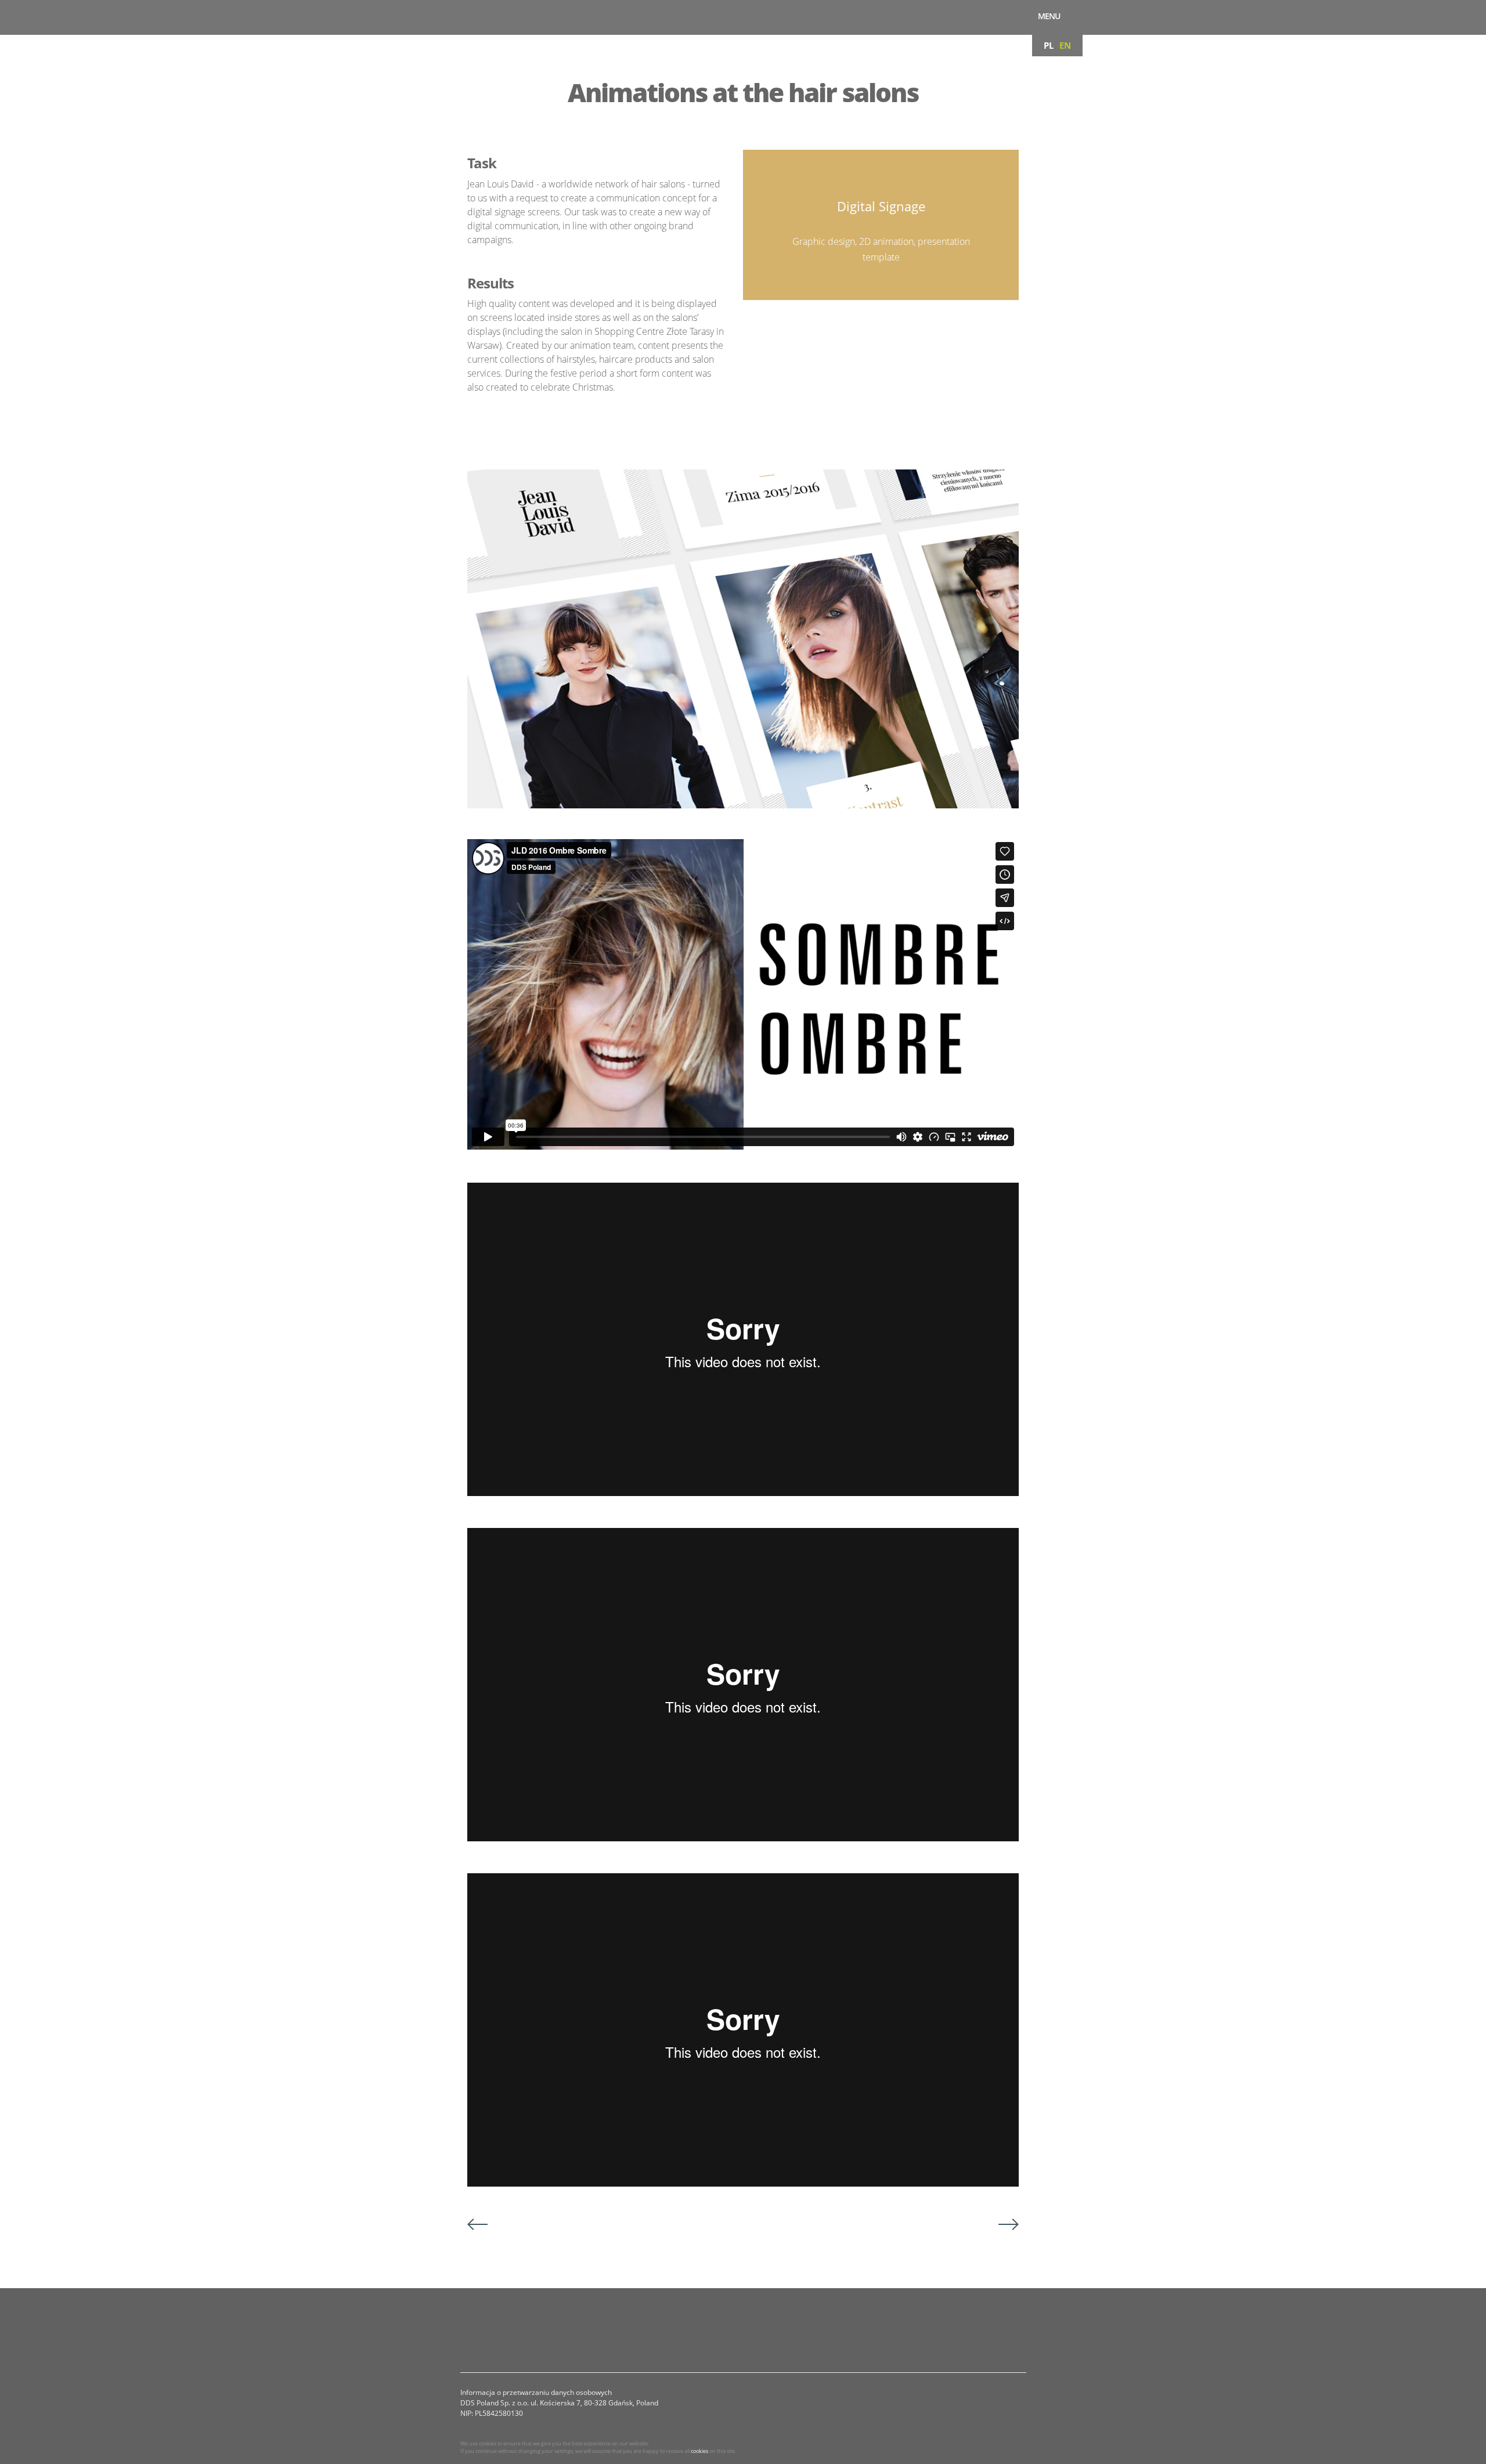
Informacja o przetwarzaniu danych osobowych (536, 2392)
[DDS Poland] (419, 17)
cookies (699, 2451)
